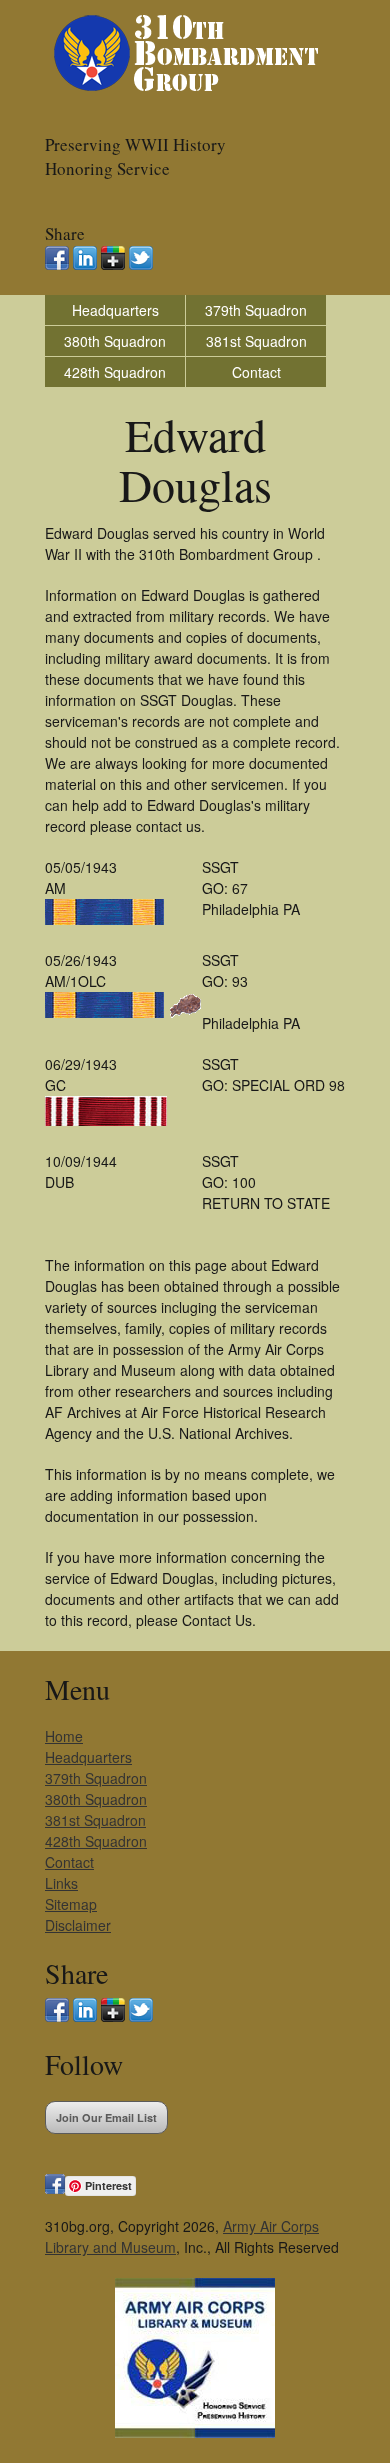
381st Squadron (256, 341)
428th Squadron (115, 372)
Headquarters (115, 310)
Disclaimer (78, 1925)
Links (61, 1883)
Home (64, 1736)
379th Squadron (256, 310)
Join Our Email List (106, 2117)
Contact (256, 372)
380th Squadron (115, 341)
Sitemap (71, 1904)
